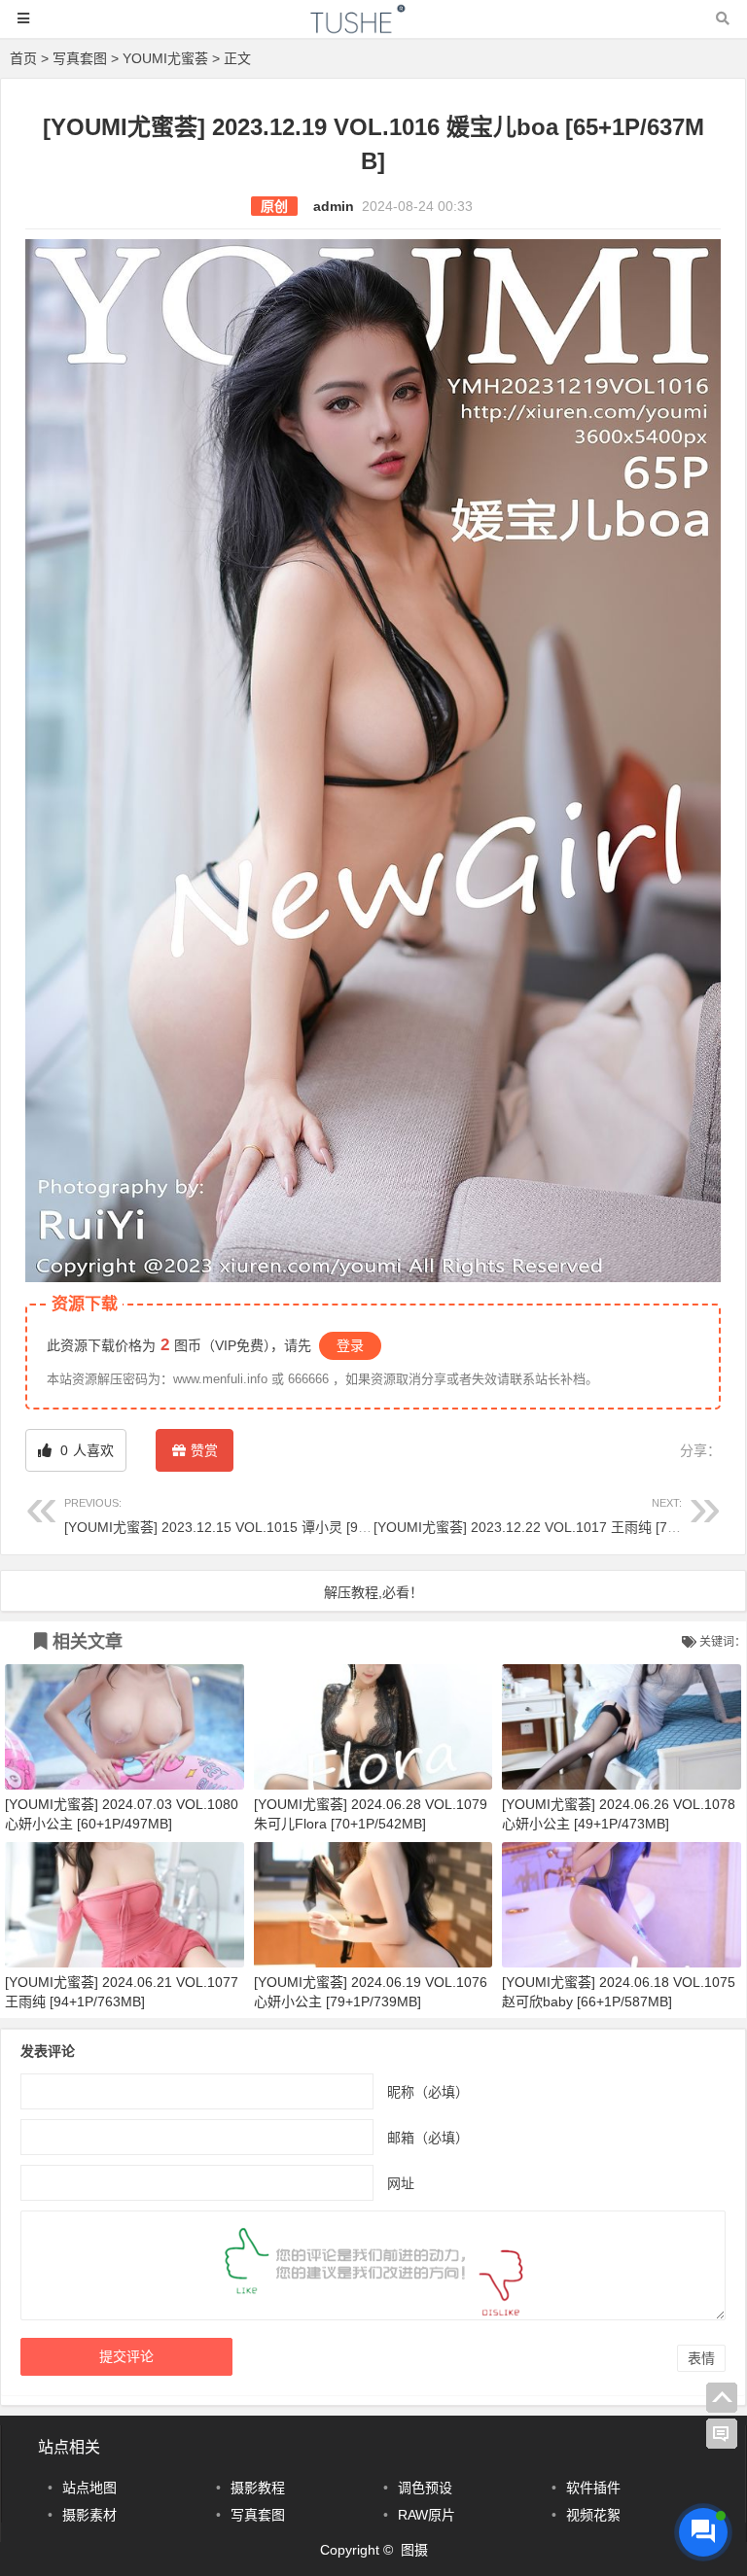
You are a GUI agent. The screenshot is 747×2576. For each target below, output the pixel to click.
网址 (401, 2182)
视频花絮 (593, 2515)
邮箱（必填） (428, 2137)
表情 (701, 2358)
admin (334, 206)
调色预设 (425, 2488)
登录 (350, 1345)
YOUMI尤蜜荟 (165, 58)
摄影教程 (258, 2488)
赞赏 (204, 1450)
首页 (23, 58)
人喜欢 (85, 1450)
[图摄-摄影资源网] (373, 28)
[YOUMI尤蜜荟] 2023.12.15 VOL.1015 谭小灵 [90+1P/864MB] (253, 1516)
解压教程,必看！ (373, 1592)
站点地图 (89, 2488)
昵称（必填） (428, 2091)
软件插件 (593, 2488)
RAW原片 (427, 2515)
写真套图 (80, 58)
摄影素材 (89, 2515)
